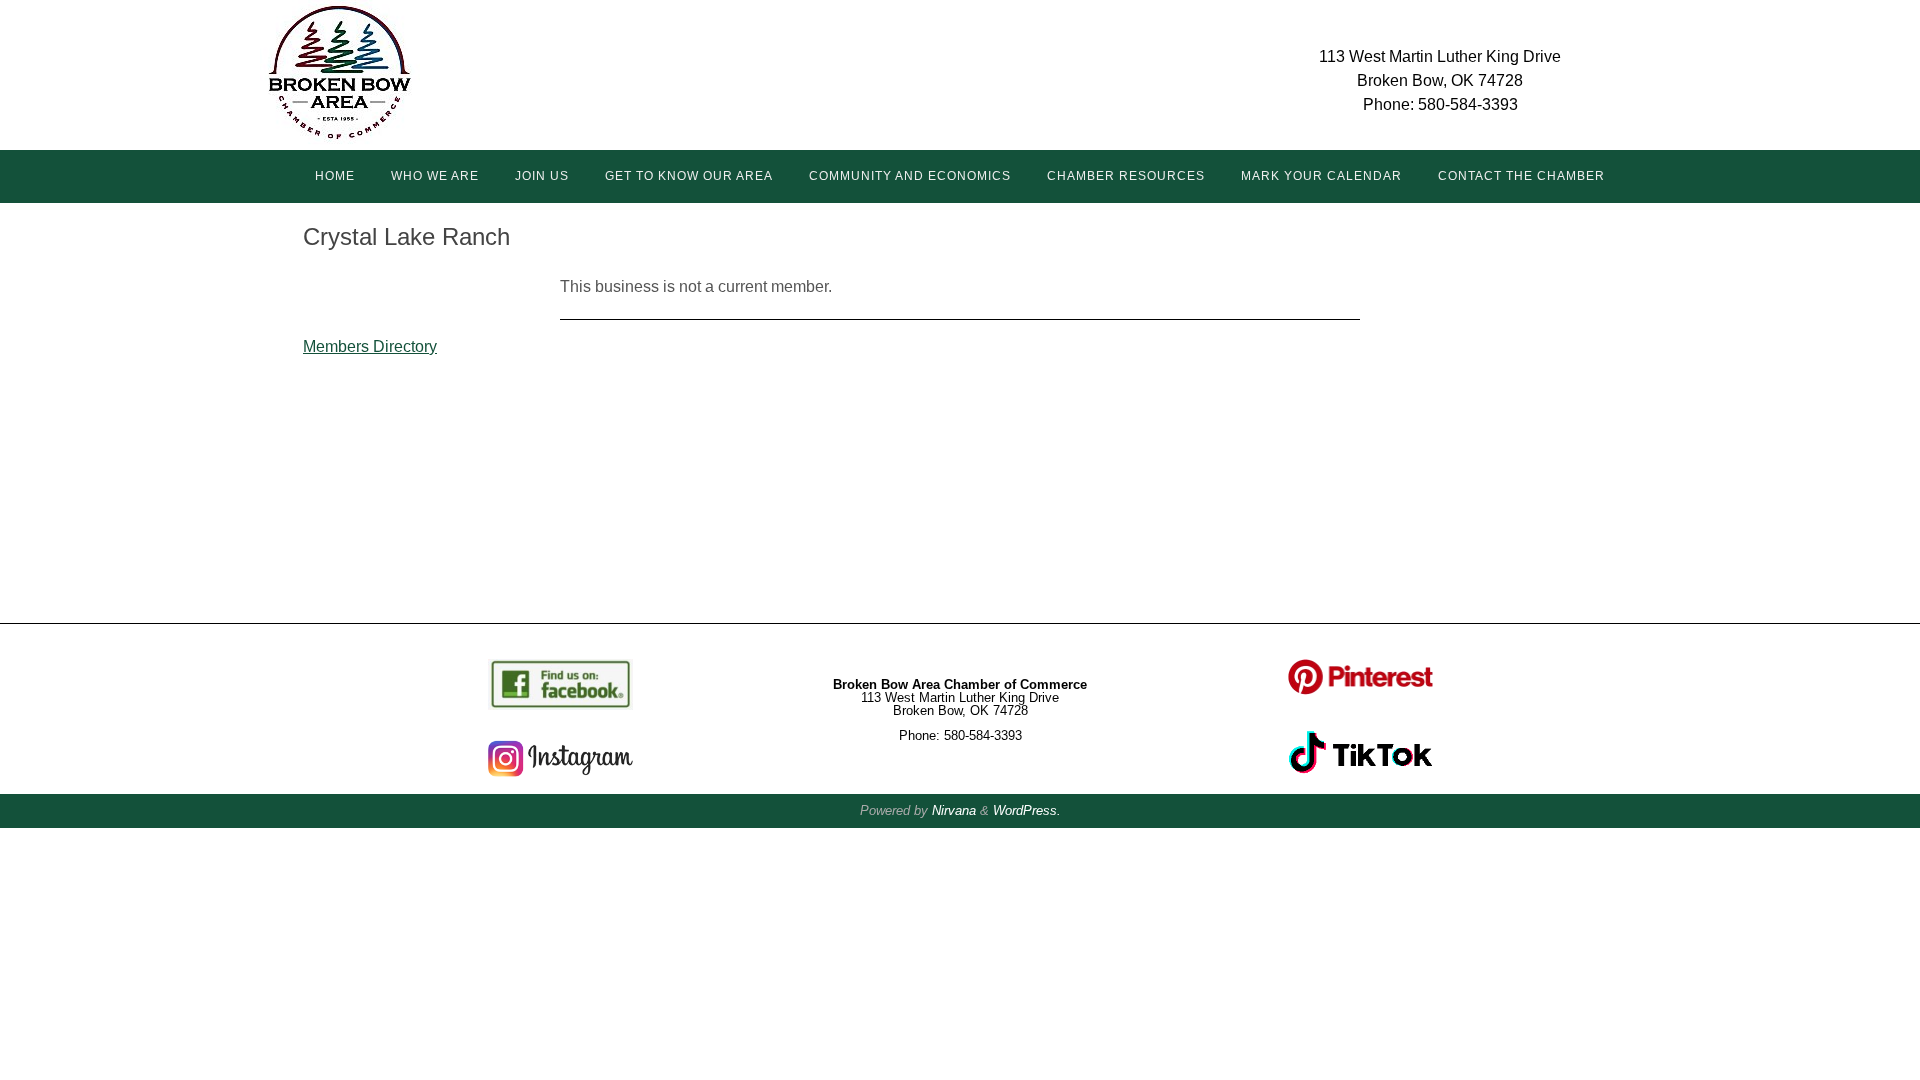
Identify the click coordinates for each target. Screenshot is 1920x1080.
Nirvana (954, 810)
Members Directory (370, 346)
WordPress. (1027, 810)
